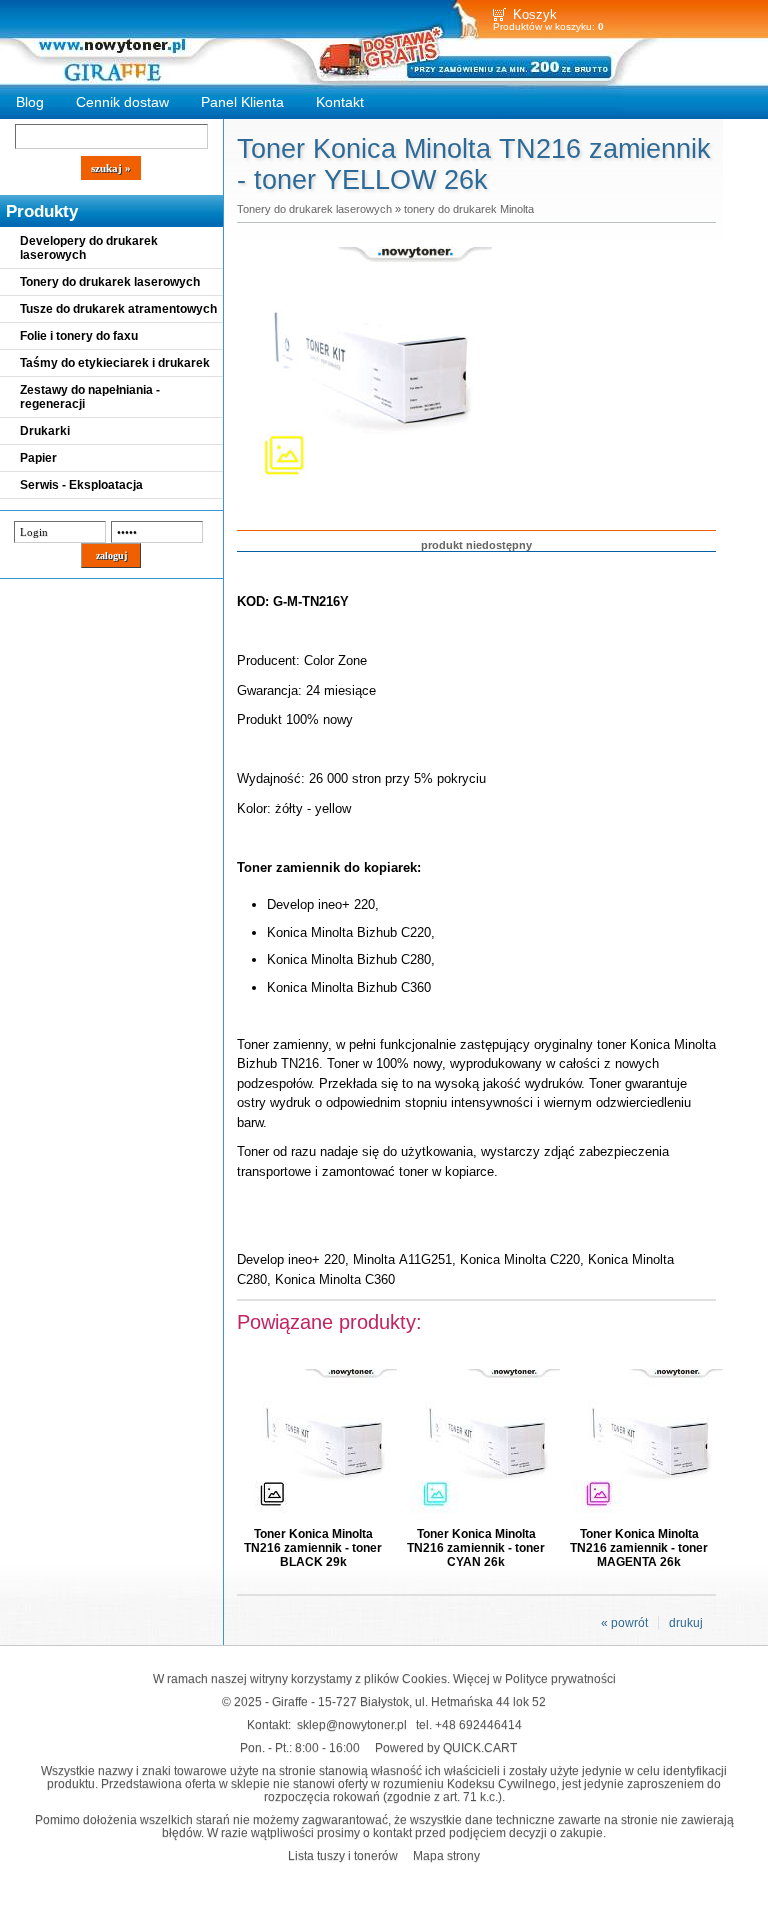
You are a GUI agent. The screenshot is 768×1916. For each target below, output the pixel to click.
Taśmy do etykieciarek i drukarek (115, 363)
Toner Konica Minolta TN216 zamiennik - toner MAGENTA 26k (639, 1548)
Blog (30, 102)
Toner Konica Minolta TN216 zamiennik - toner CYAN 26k (476, 1548)
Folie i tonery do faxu (79, 336)
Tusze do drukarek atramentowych (118, 309)
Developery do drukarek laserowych (89, 248)
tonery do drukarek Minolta (469, 209)
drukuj (686, 1623)
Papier (38, 458)
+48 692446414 (478, 1724)
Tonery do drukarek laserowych (110, 282)
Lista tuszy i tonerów (343, 1855)
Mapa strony (446, 1855)
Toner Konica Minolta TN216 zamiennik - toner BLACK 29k (313, 1548)
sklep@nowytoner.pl (352, 1724)
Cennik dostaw (122, 102)
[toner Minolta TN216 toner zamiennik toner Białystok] (367, 498)
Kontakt (340, 102)
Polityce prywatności (560, 1678)
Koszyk (535, 14)
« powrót (624, 1623)
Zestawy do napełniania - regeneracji (90, 397)
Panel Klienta (242, 102)
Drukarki (45, 431)
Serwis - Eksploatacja (81, 485)
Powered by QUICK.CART (446, 1747)
